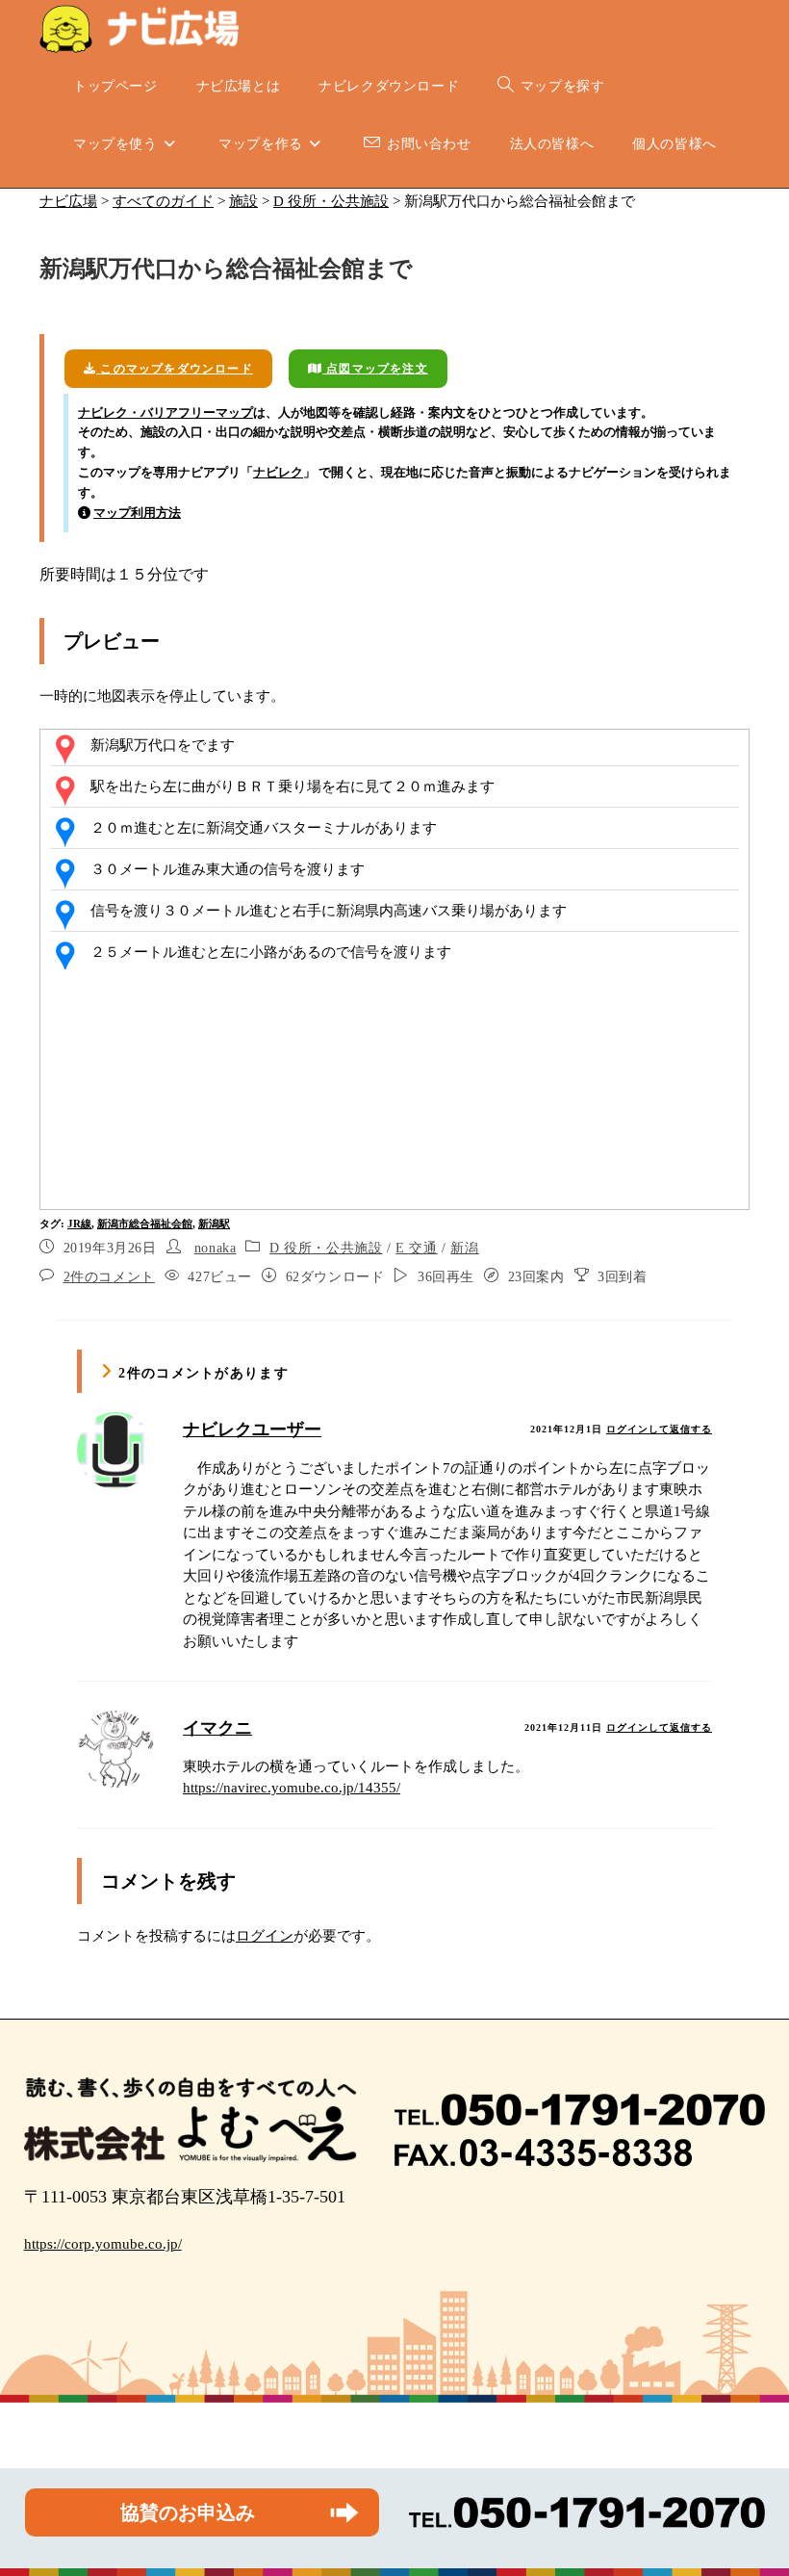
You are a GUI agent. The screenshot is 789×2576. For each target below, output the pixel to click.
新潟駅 (214, 1224)
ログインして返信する (659, 1429)
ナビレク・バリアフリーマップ (165, 412)
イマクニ (217, 1728)
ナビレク (278, 472)
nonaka (216, 1248)
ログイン (265, 1936)
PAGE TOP (753, 2483)
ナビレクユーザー (252, 1430)
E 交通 (416, 1248)
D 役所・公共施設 (326, 1248)
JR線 (79, 1224)
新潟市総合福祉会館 (145, 1224)
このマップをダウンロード (175, 369)
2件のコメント (109, 1277)
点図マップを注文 (375, 369)
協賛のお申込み (188, 2512)
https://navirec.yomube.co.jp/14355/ (292, 1788)
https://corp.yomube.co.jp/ (103, 2244)
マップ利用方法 (137, 513)
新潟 (464, 1248)
